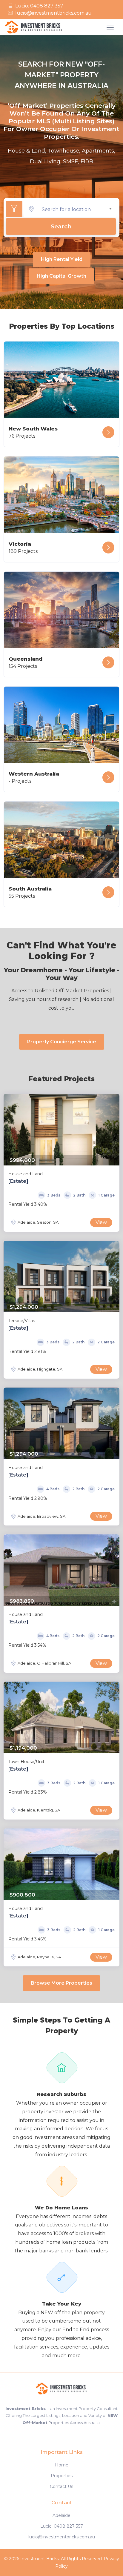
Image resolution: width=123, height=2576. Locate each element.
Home (62, 2465)
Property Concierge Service (62, 1042)
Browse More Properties (61, 1983)
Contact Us (61, 2486)
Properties (62, 2476)
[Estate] (18, 1181)
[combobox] (77, 209)
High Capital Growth (61, 276)
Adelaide (61, 2515)
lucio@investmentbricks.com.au (53, 13)
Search (61, 226)
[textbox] (77, 209)
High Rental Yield (62, 259)
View (101, 1222)
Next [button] (113, 1130)
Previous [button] (10, 1130)
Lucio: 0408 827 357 (39, 6)
